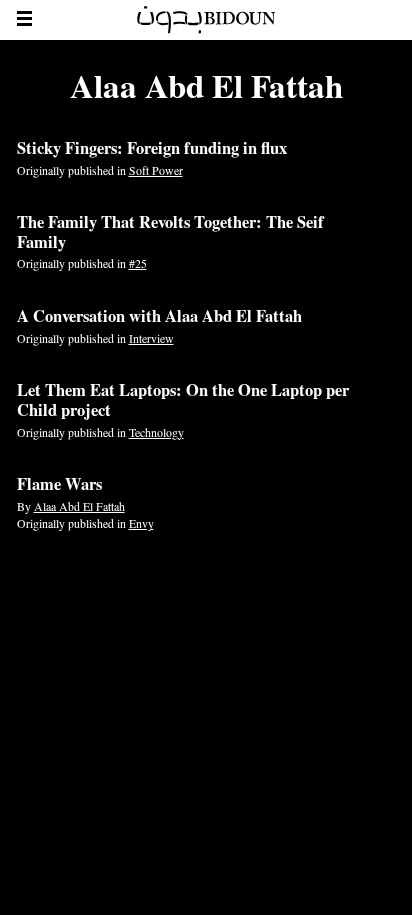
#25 (138, 263)
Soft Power (156, 170)
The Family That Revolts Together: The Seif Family (170, 232)
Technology (156, 432)
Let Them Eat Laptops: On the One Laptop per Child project (183, 400)
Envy (141, 523)
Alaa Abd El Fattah (79, 506)
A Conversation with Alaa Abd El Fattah (159, 316)
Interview (151, 338)
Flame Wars (59, 484)
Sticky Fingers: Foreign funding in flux (152, 148)
